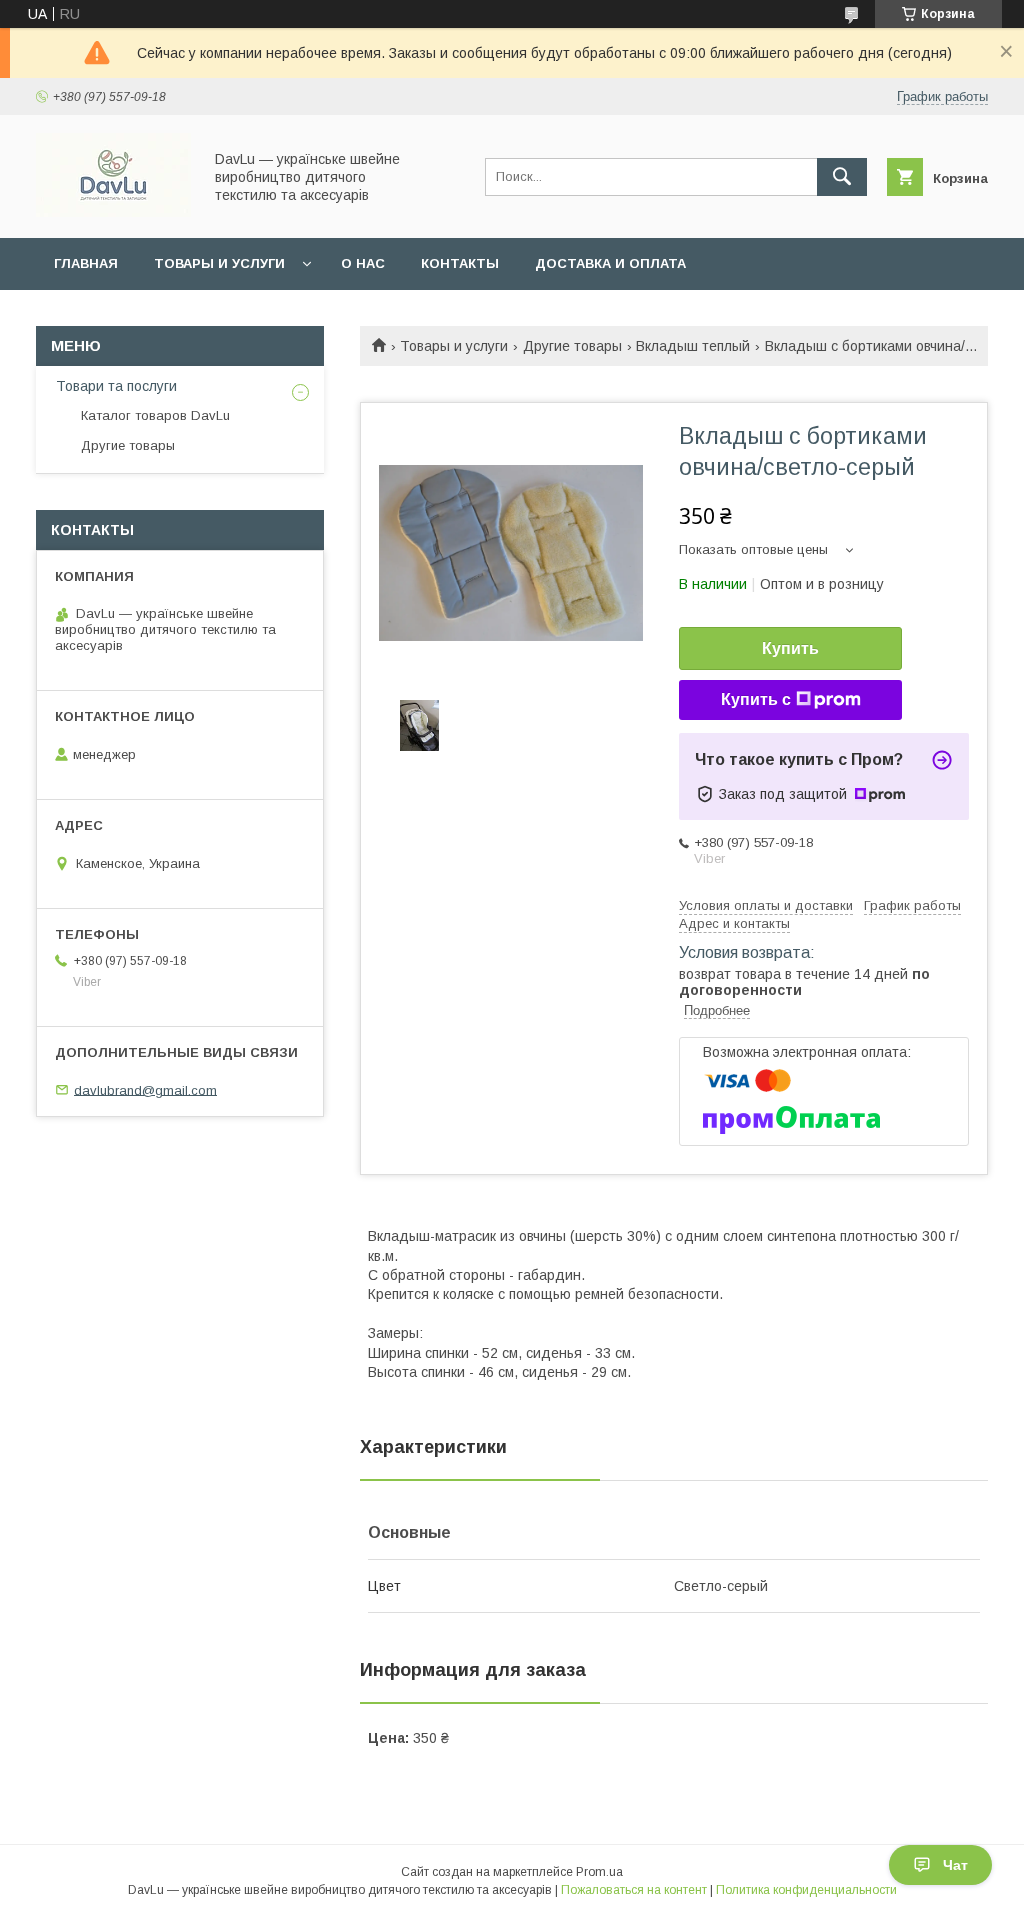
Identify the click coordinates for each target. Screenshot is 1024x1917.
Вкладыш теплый (693, 346)
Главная (86, 263)
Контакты (460, 263)
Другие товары (572, 346)
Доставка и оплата (610, 263)
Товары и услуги (219, 263)
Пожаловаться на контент (634, 1890)
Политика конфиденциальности (806, 1890)
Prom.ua (599, 1872)
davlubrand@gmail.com (145, 1089)
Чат (955, 1865)
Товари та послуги (116, 386)
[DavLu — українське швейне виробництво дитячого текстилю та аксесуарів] (113, 212)
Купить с (756, 699)
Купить (790, 648)
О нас (363, 263)
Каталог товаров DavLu (155, 415)
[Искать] (842, 177)
